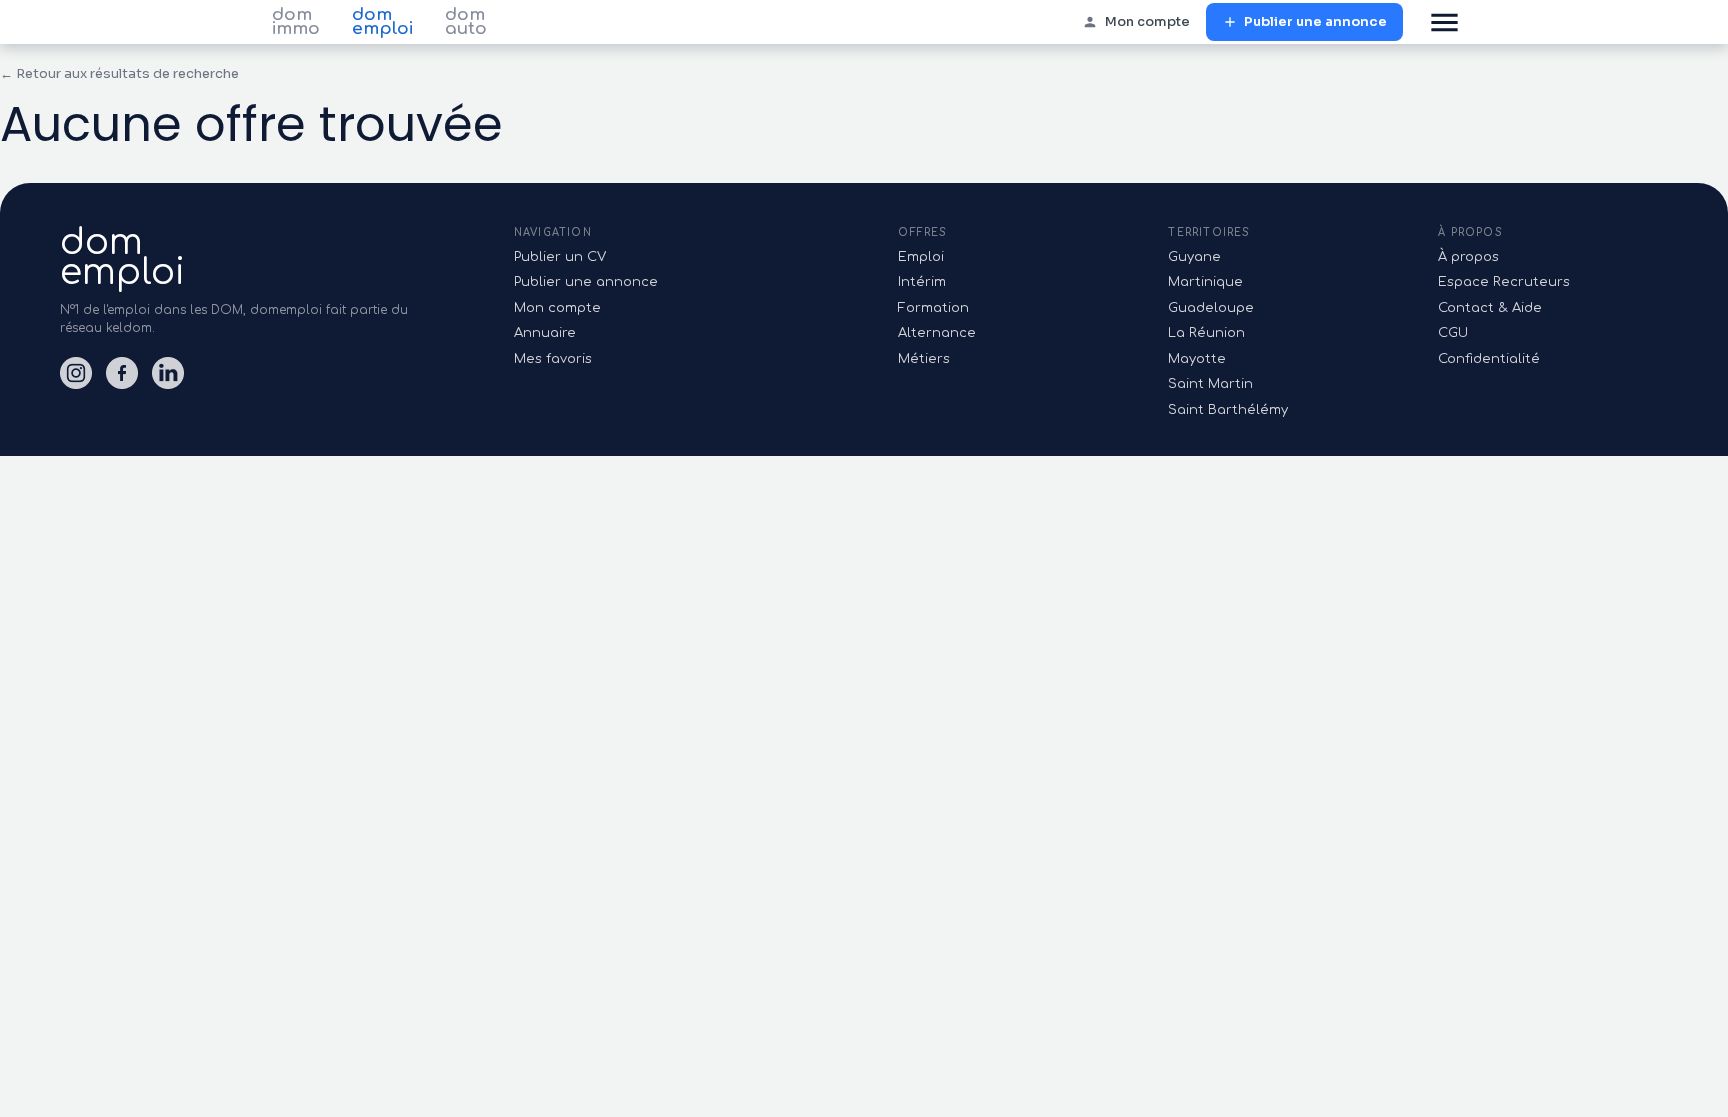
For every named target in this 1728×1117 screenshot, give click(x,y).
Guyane (1194, 257)
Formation (933, 308)
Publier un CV (560, 257)
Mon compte (1147, 21)
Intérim (922, 282)
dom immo (296, 22)
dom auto (466, 22)
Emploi (921, 257)
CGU (1453, 333)
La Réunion (1206, 333)
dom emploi (382, 22)
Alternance (937, 333)
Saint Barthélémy (1228, 410)
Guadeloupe (1211, 308)
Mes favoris (553, 359)
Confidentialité (1489, 359)
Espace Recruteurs (1504, 282)
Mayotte (1197, 359)
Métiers (924, 359)
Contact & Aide (1490, 308)
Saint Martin (1210, 384)
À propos (1468, 257)
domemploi (122, 257)
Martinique (1205, 282)
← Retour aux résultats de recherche (119, 73)
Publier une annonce (1315, 21)
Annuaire (545, 333)
